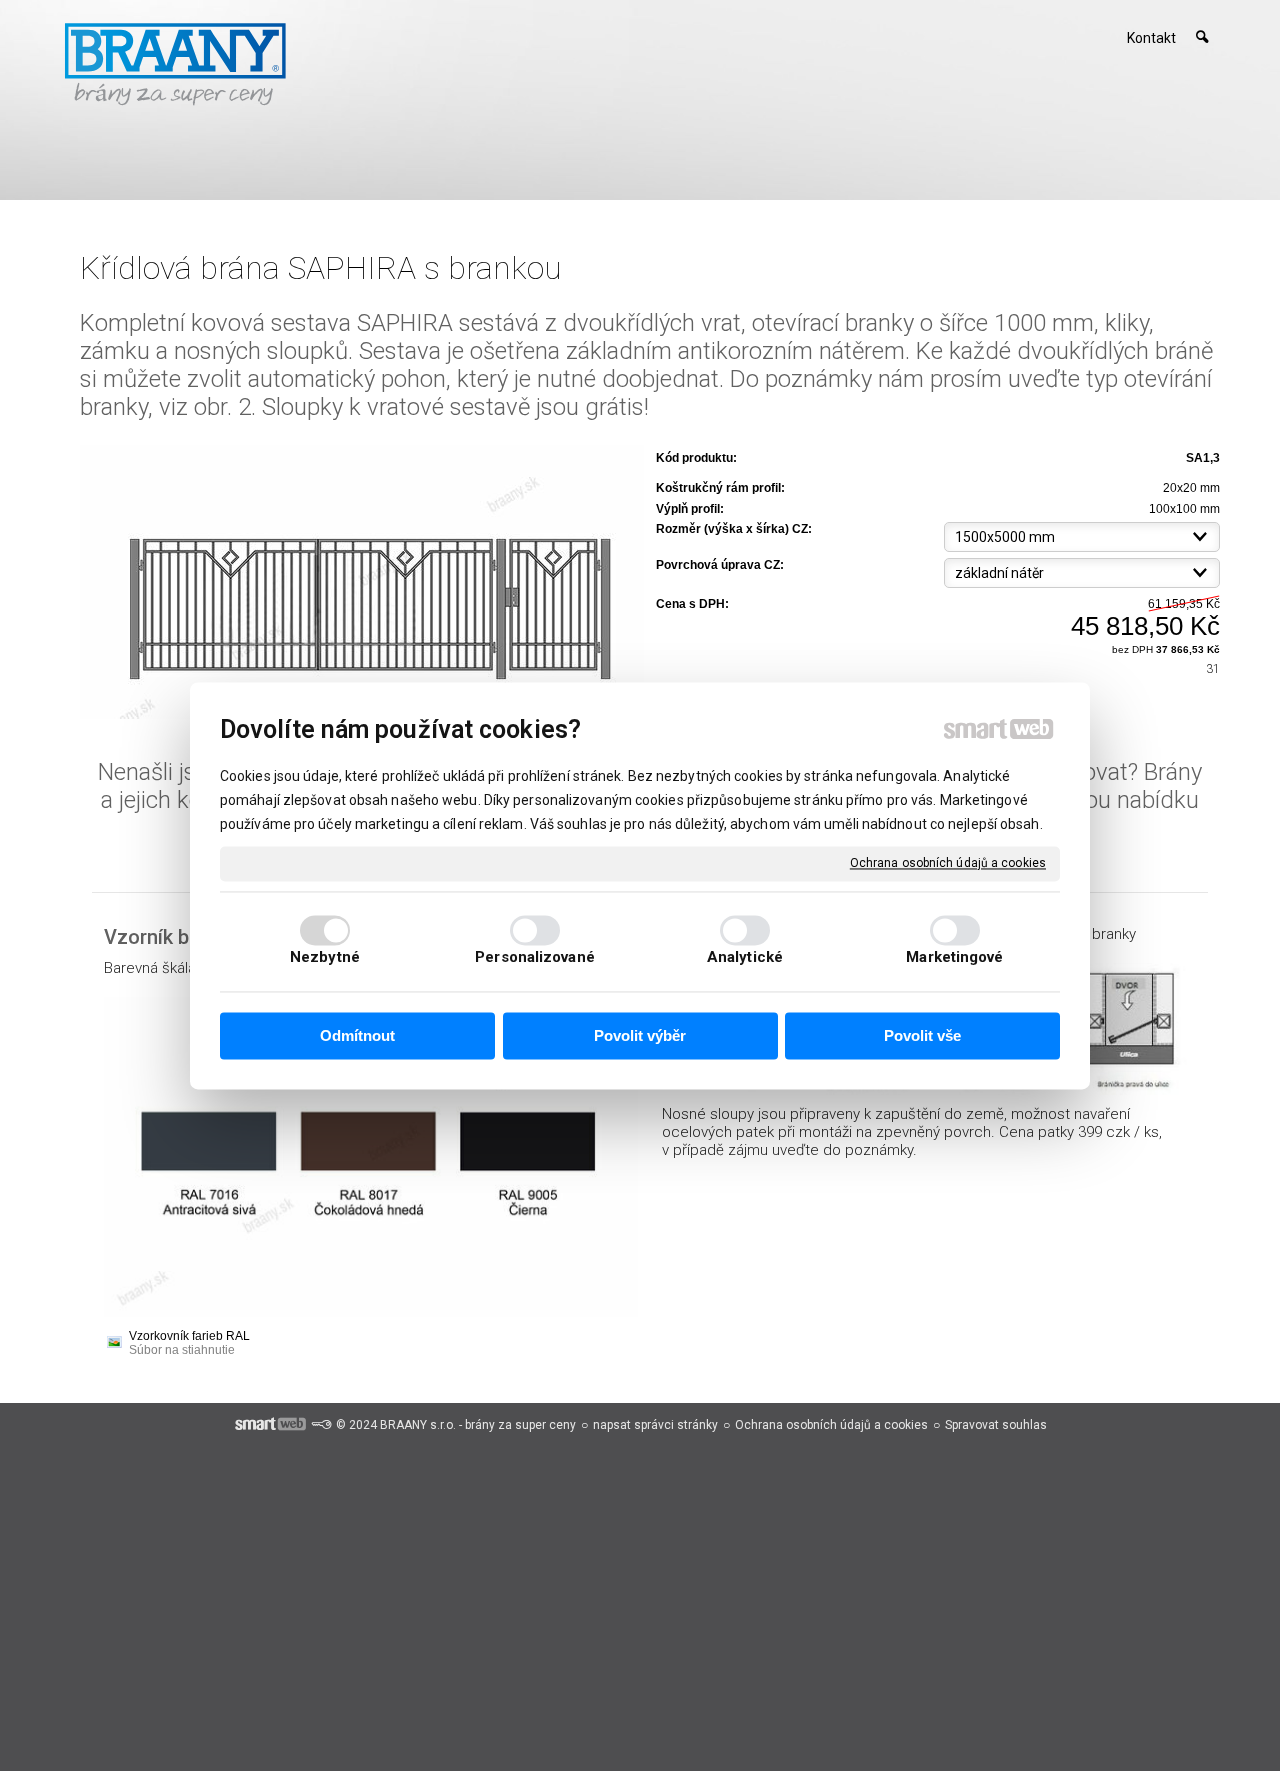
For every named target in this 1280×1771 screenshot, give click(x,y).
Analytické (745, 957)
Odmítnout (357, 1036)
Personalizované (535, 957)
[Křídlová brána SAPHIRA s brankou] (362, 583)
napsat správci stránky (655, 1425)
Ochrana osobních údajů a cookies (948, 863)
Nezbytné (325, 957)
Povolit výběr (640, 1036)
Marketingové (954, 957)
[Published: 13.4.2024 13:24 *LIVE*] (321, 1425)
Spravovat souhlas (996, 1425)
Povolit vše (922, 1036)
